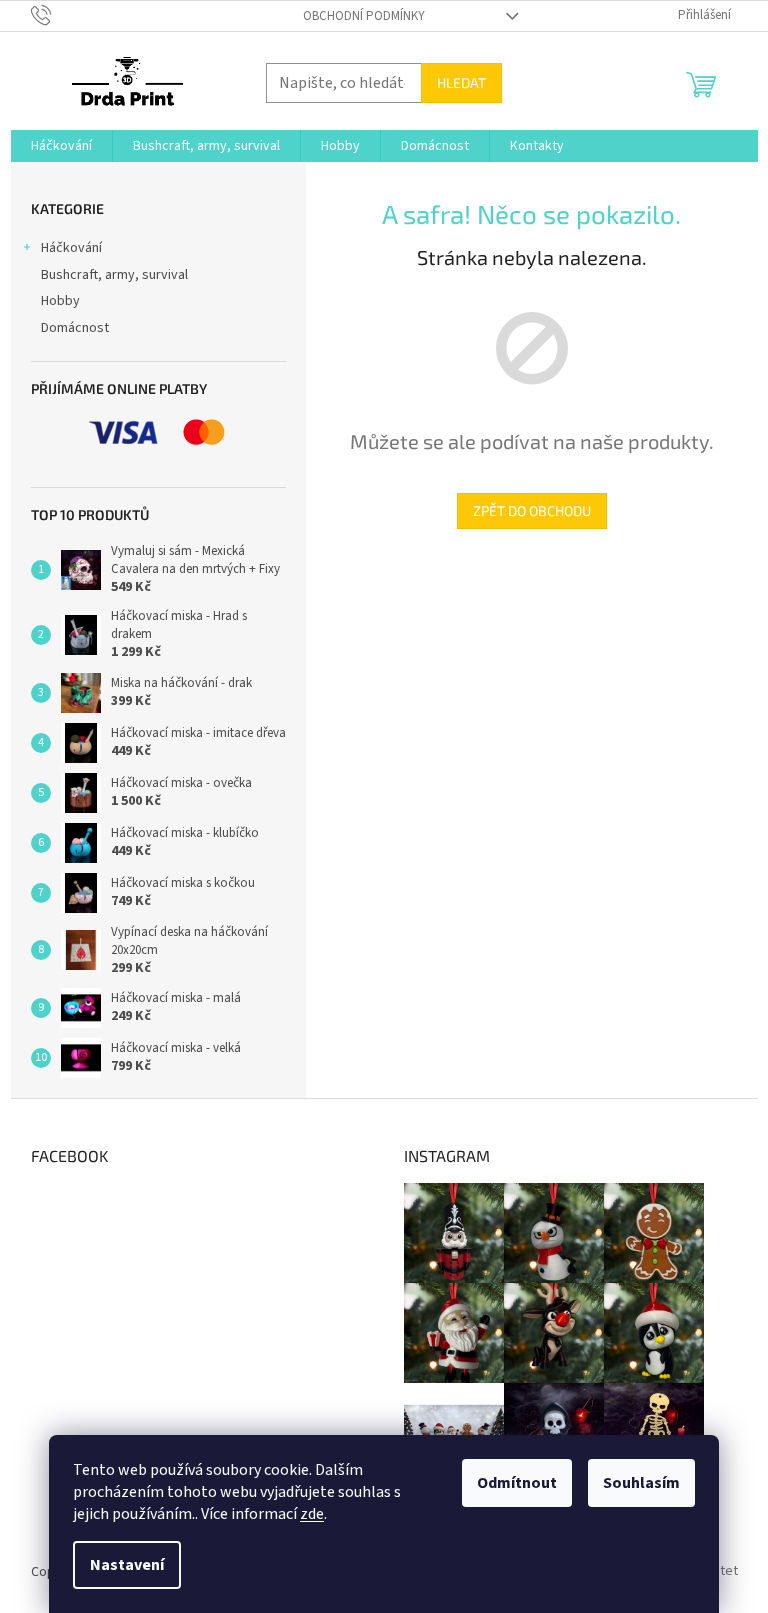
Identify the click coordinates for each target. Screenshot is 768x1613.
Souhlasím (641, 1483)
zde (312, 1514)
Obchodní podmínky (364, 16)
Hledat (461, 82)
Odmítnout (517, 1483)
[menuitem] (61, 146)
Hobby (60, 301)
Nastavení (127, 1565)
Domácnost (75, 328)
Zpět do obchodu (532, 510)
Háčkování (71, 248)
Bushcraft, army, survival (114, 275)
